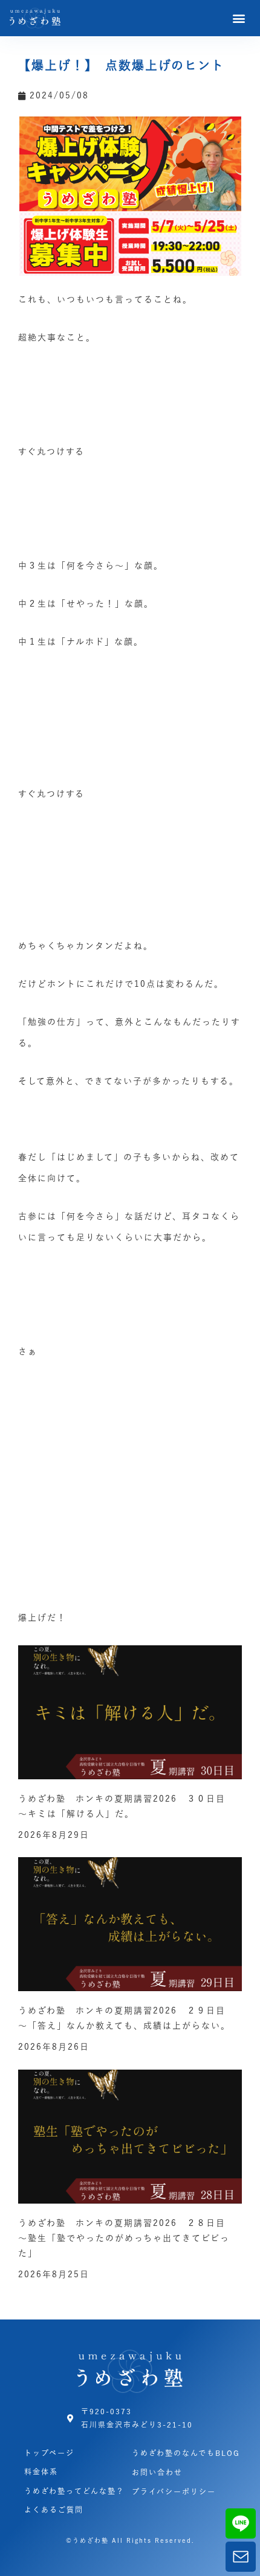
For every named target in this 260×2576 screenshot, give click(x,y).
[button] (240, 18)
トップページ (49, 2453)
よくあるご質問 (54, 2510)
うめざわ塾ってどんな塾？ (74, 2491)
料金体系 (41, 2472)
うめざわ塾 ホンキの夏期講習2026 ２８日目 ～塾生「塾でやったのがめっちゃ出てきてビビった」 (127, 2238)
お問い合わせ (157, 2472)
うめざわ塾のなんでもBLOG (186, 2453)
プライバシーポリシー (174, 2492)
